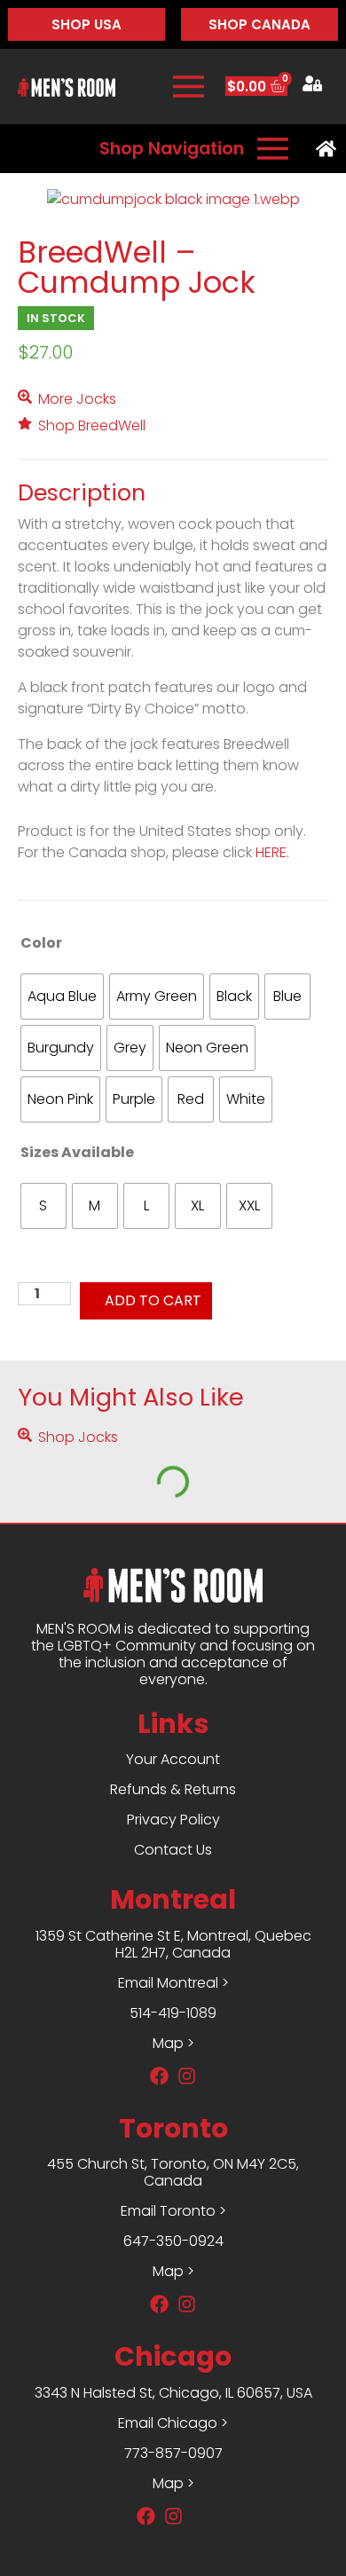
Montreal (173, 1899)
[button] (56, 318)
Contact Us (173, 1850)
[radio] (62, 997)
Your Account (173, 1759)
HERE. (272, 852)
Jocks (96, 399)
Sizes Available (77, 1152)
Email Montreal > (173, 1983)
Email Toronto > (173, 2211)
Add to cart (153, 1300)
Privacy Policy (173, 1820)
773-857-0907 (173, 2453)
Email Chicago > (173, 2423)
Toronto (173, 2128)
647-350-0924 (173, 2241)
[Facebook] (146, 2516)
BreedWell (112, 425)
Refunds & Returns (173, 1789)
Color (41, 943)
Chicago (173, 2356)
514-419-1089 (173, 2013)
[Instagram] (173, 2516)
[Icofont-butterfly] (200, 2516)
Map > (173, 2483)
